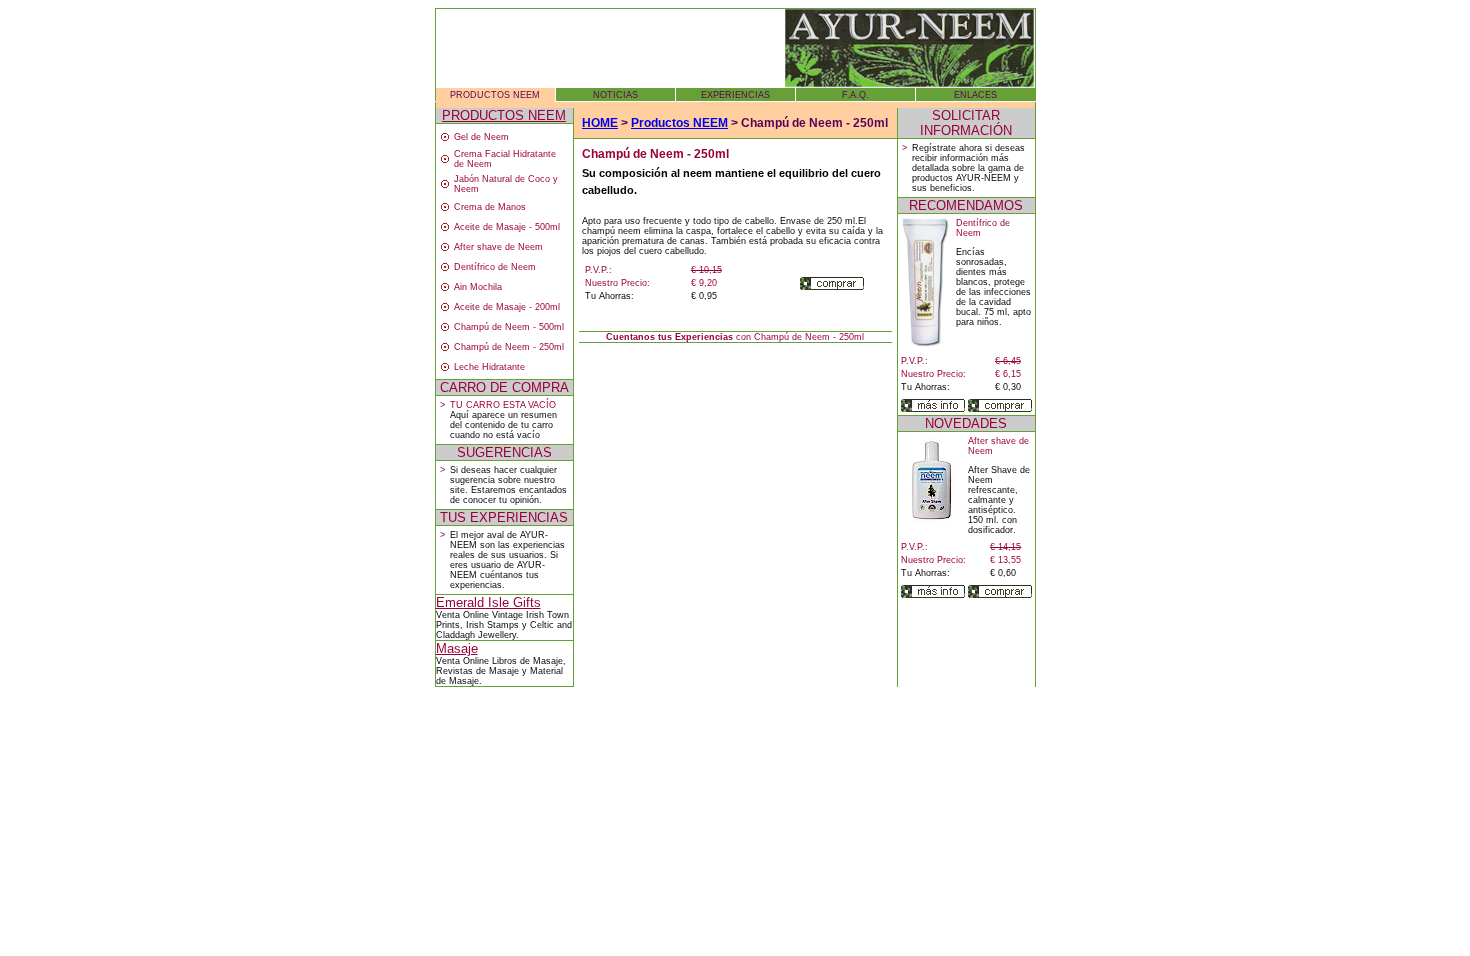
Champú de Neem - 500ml (509, 327)
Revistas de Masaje (477, 671)
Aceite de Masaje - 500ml (507, 227)
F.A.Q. (855, 95)
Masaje (457, 648)
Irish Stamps (492, 625)
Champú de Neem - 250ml (509, 347)
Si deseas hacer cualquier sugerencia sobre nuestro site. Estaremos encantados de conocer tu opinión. (508, 485)
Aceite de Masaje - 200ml (507, 307)
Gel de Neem (481, 137)
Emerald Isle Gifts (488, 602)
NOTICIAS (615, 95)
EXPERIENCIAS (735, 95)
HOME (600, 123)
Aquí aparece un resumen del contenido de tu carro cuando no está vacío (503, 425)
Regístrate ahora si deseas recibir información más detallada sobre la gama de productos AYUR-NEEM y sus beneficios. (968, 168)
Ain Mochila (478, 287)
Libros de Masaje (527, 661)
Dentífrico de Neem (495, 267)
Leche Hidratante (489, 367)
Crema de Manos (490, 207)
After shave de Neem (498, 247)
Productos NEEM (679, 123)
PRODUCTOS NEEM (495, 95)
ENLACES (975, 95)
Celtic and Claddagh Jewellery (504, 630)
